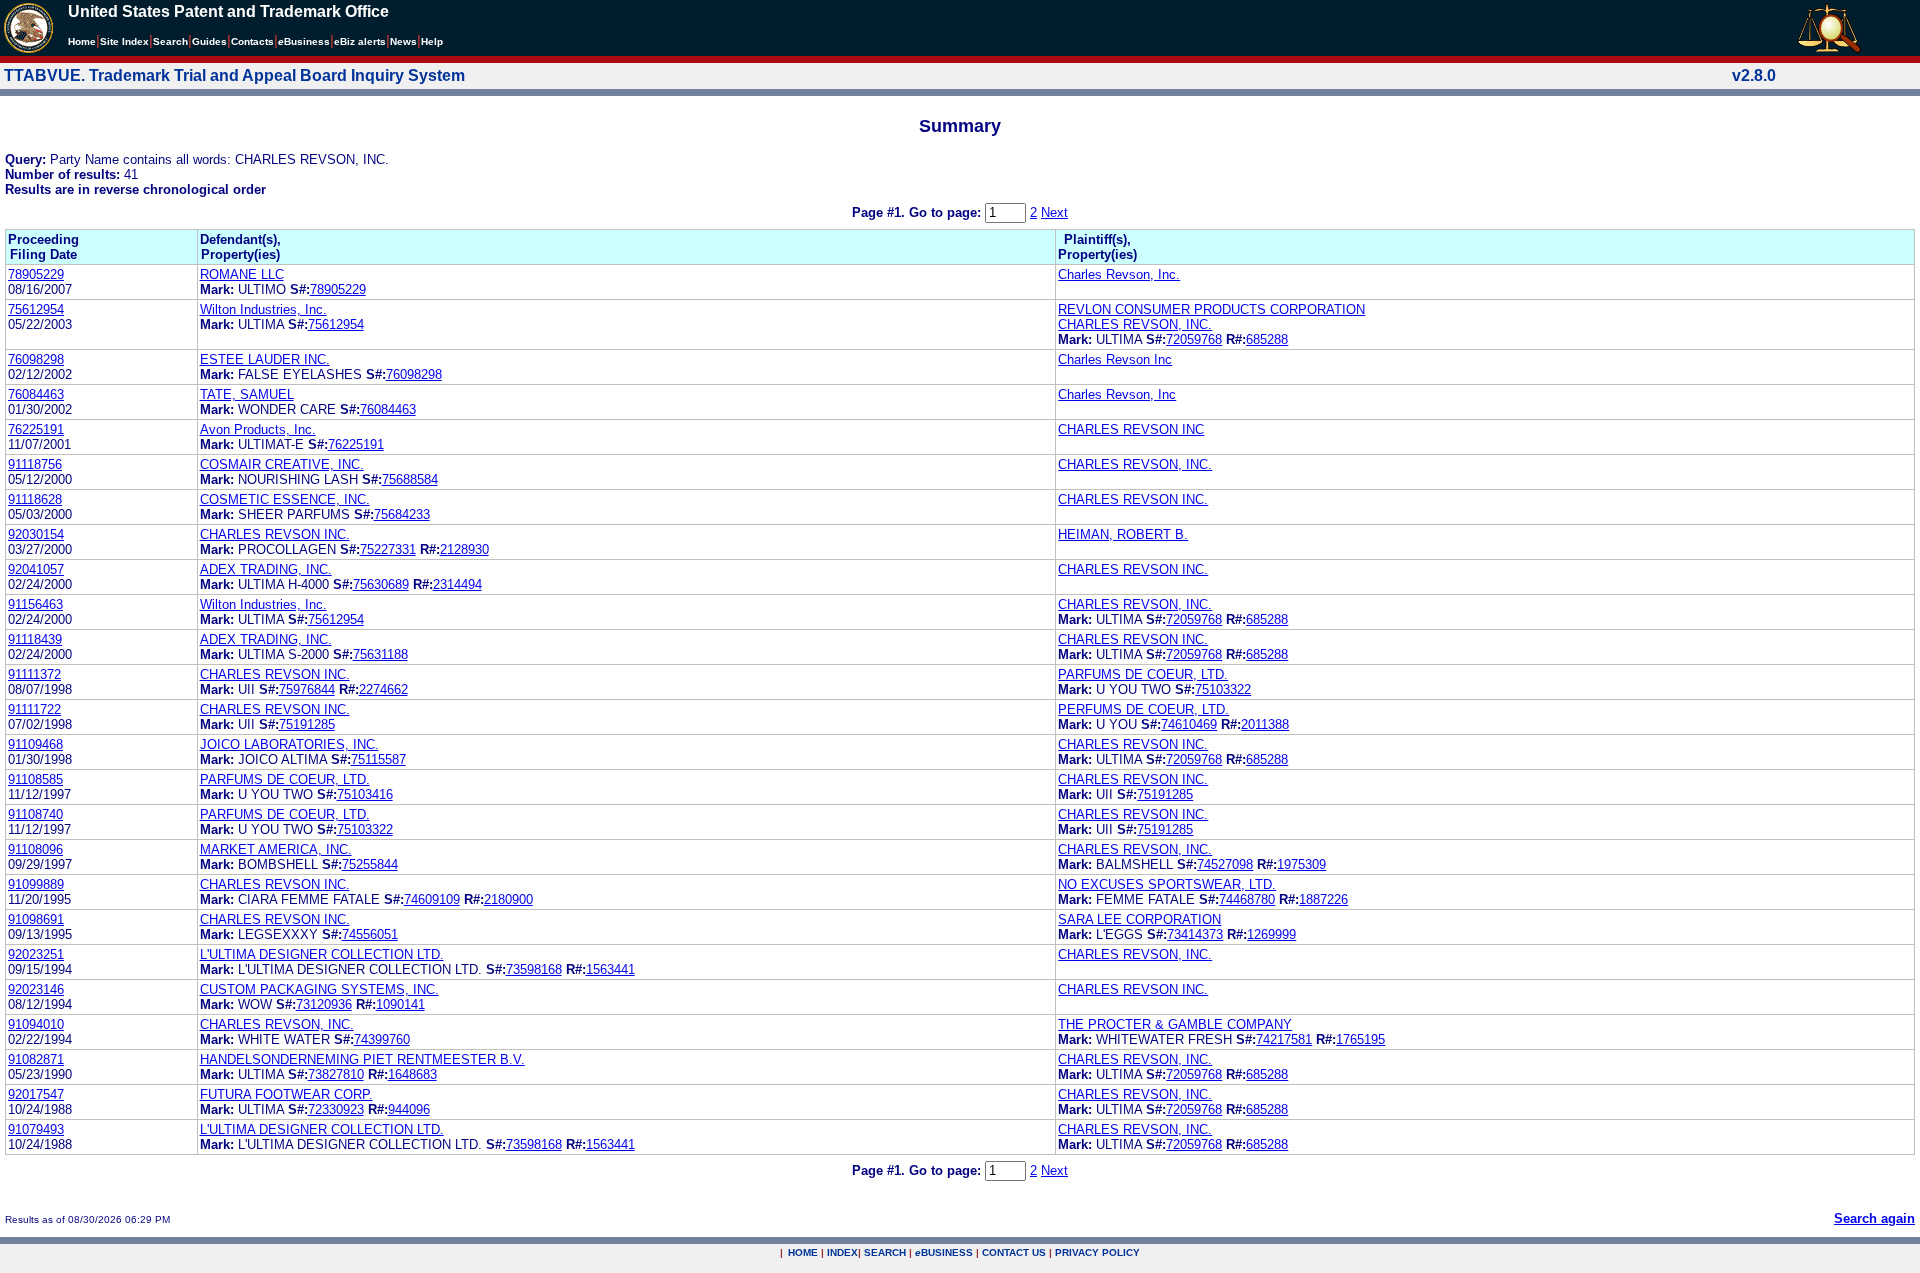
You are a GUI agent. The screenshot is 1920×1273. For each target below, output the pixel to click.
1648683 (412, 1074)
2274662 (383, 689)
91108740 (35, 814)
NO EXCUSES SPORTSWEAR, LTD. (1167, 884)
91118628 (35, 499)
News (403, 41)
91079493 (36, 1129)
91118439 (35, 639)
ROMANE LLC (242, 274)
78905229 (36, 274)
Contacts (252, 41)
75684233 (402, 514)
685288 (1267, 339)
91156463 (35, 604)
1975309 (1301, 864)
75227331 (388, 549)
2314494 (457, 584)
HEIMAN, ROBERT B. (1123, 534)
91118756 (35, 464)
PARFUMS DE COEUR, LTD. (1143, 674)
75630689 (381, 584)
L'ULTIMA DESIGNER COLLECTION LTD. (322, 954)
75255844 (370, 864)
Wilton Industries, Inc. (263, 309)
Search (170, 41)
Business (304, 41)
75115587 (378, 759)
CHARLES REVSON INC (1131, 429)
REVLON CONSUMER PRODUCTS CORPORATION (1211, 309)
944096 (409, 1109)
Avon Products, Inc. (258, 429)
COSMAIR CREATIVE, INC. (282, 464)
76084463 (36, 394)
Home (82, 41)
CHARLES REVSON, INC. (1135, 324)
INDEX (842, 1252)
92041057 (36, 569)
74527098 (1225, 864)
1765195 (1360, 1039)
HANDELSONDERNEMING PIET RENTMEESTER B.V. (362, 1059)
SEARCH (885, 1252)
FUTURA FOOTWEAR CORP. (286, 1094)
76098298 (36, 359)
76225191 (36, 429)
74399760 (382, 1039)
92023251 (36, 954)
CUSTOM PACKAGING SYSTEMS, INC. (319, 989)
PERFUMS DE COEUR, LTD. (1143, 709)
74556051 (370, 934)
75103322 (1223, 689)
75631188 (380, 654)
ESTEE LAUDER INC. (265, 359)
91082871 (36, 1059)
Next (1054, 212)
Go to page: (947, 212)
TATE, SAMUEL (247, 394)
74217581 (1284, 1039)
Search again (1874, 1218)
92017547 (36, 1094)
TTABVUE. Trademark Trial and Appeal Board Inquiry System (234, 75)
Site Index (124, 41)
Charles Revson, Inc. (1119, 274)
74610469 (1189, 724)
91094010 (36, 1024)
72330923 (336, 1109)
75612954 (36, 309)
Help (432, 41)
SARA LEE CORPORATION (1139, 919)
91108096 (35, 849)
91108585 (35, 779)
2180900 (508, 899)
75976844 (307, 689)
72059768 (1194, 339)
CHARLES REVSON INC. (1133, 499)
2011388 (1265, 724)
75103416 (365, 794)
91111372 (34, 674)
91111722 (34, 709)
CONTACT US (1014, 1252)
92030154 (36, 534)
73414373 (1195, 934)
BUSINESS (944, 1252)
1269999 (1271, 934)
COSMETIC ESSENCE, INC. (285, 499)
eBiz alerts (360, 41)
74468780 (1247, 899)
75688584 (410, 479)
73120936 (324, 1004)
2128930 (464, 549)
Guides (209, 41)
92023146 (36, 989)
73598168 (534, 969)
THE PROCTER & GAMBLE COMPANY (1175, 1024)
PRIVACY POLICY (1097, 1252)
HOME (803, 1252)
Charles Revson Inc (1115, 359)
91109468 (35, 744)
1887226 (1323, 899)
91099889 (36, 884)
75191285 (307, 724)
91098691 (36, 919)
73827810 (336, 1074)
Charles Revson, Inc (1117, 394)
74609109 (432, 899)
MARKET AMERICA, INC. (276, 849)
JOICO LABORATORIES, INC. (289, 744)
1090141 (400, 1004)
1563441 (610, 969)
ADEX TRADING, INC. (266, 569)
